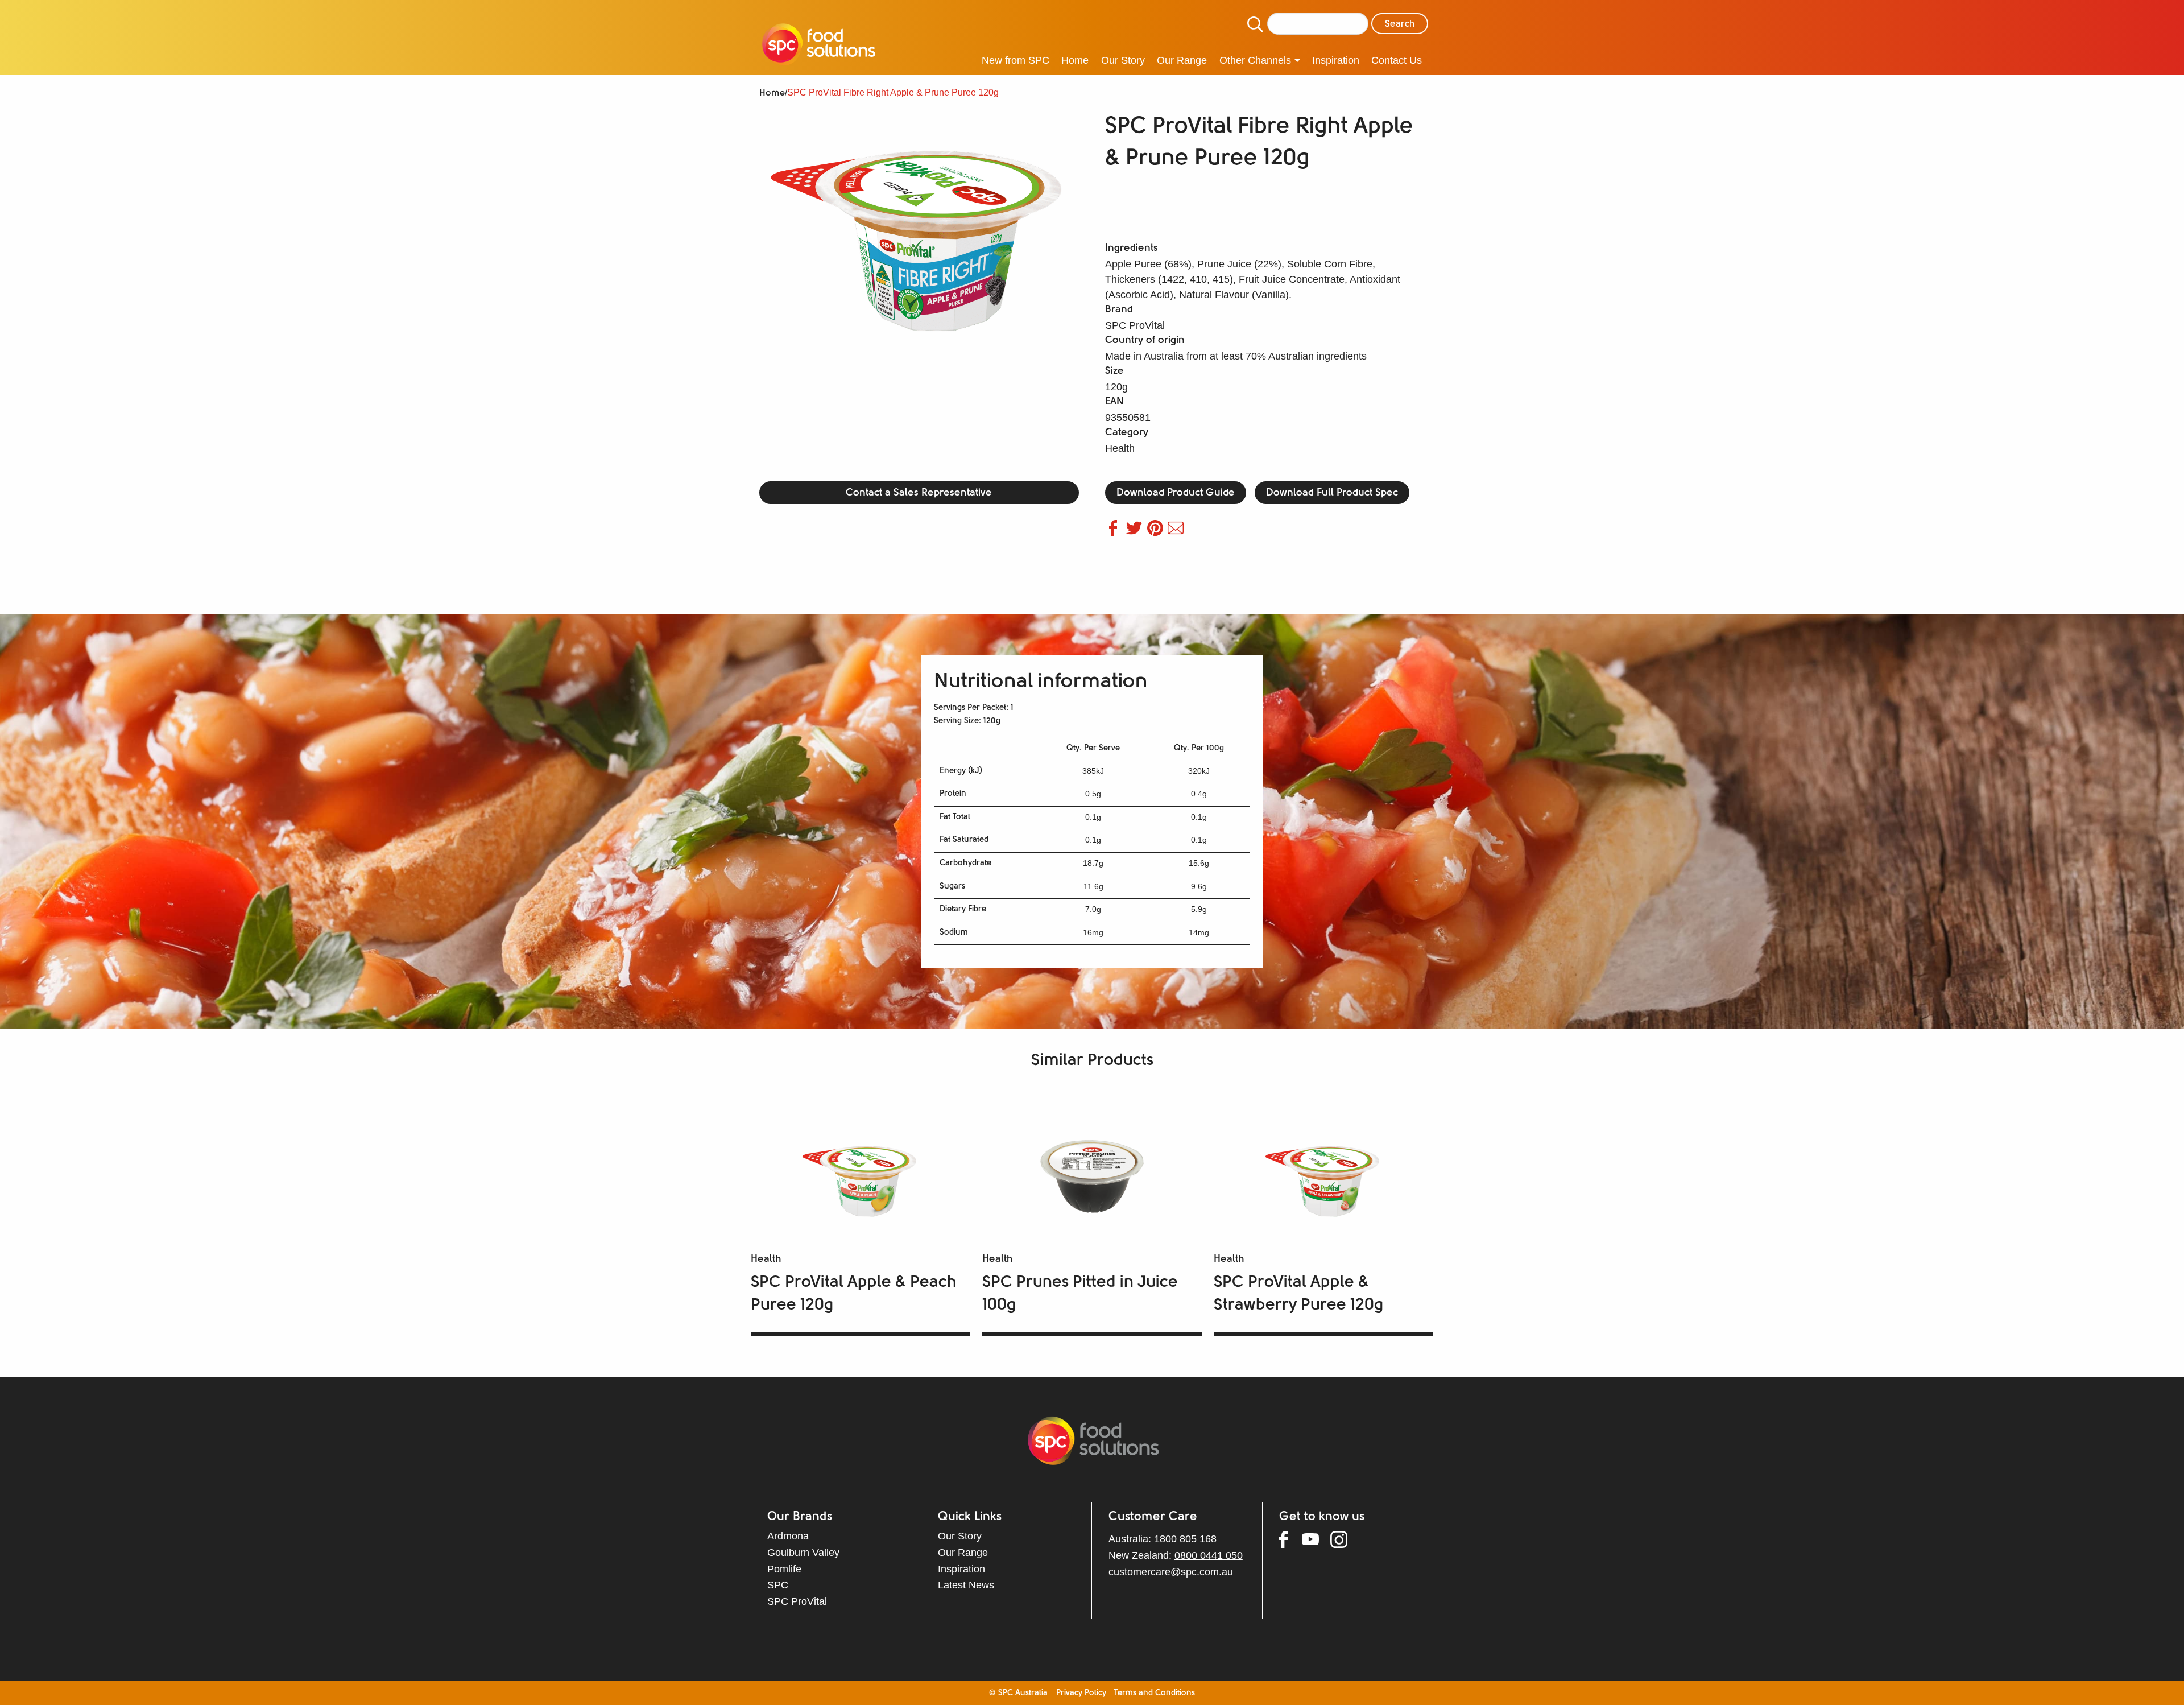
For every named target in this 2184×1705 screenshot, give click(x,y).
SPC (778, 1585)
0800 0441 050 (1209, 1555)
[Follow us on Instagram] (1345, 1542)
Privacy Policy (1081, 1693)
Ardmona (788, 1536)
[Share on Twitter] (1137, 532)
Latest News (966, 1585)
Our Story (960, 1536)
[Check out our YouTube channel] (1316, 1541)
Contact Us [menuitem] (1397, 60)
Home (772, 93)
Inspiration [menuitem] (1336, 60)
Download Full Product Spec (1332, 493)
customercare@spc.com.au (1171, 1572)
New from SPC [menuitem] (1016, 60)
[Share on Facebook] (1116, 532)
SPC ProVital (797, 1601)
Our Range (963, 1553)
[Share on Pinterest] (1158, 532)
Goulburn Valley (803, 1553)
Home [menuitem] (1075, 60)
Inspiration (961, 1569)
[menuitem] (819, 46)
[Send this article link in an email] (1177, 532)
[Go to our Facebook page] (1290, 1542)
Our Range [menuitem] (1182, 60)
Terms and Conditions (1155, 1693)
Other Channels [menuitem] (1255, 60)
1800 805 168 (1185, 1539)
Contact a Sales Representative (919, 493)
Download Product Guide (1176, 493)
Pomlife (784, 1569)
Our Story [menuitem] (1123, 60)
